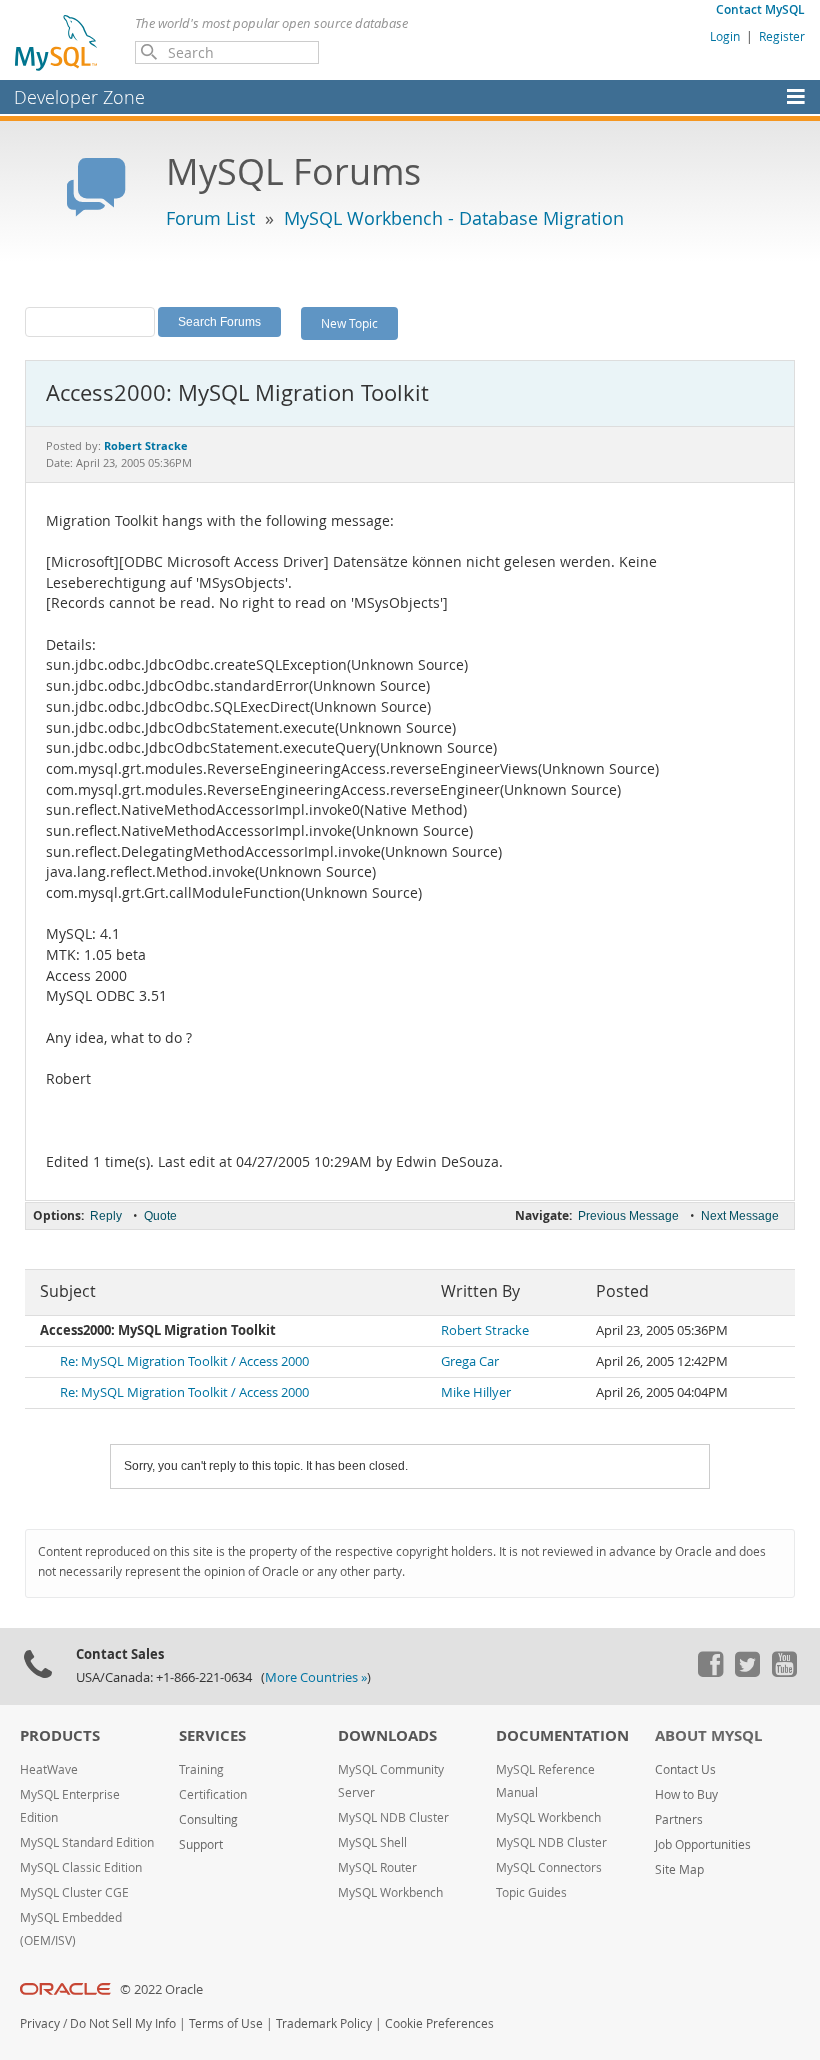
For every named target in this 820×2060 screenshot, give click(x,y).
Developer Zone (79, 97)
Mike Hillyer (476, 1392)
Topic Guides (531, 1892)
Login (725, 36)
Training (201, 1769)
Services (212, 1735)
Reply (106, 1216)
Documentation (562, 1735)
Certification (213, 1794)
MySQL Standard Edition (87, 1842)
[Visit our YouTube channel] (784, 1672)
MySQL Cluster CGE (74, 1892)
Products (60, 1735)
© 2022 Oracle (161, 1989)
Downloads (387, 1735)
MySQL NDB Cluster (393, 1817)
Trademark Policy (324, 2023)
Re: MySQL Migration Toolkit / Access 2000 (184, 1361)
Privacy (40, 2023)
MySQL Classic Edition (81, 1867)
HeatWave (49, 1769)
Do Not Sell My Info (123, 2023)
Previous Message (628, 1216)
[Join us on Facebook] (710, 1672)
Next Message (740, 1216)
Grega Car (470, 1361)
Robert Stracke (485, 1330)
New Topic (349, 323)
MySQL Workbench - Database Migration (454, 218)
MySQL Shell (372, 1842)
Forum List (210, 218)
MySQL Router (377, 1867)
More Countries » (316, 1677)
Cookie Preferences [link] (439, 2023)
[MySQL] (57, 42)
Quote (160, 1216)
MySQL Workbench (390, 1892)
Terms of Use (226, 2023)
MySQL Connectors (549, 1867)
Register (782, 36)
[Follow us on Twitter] (747, 1672)
